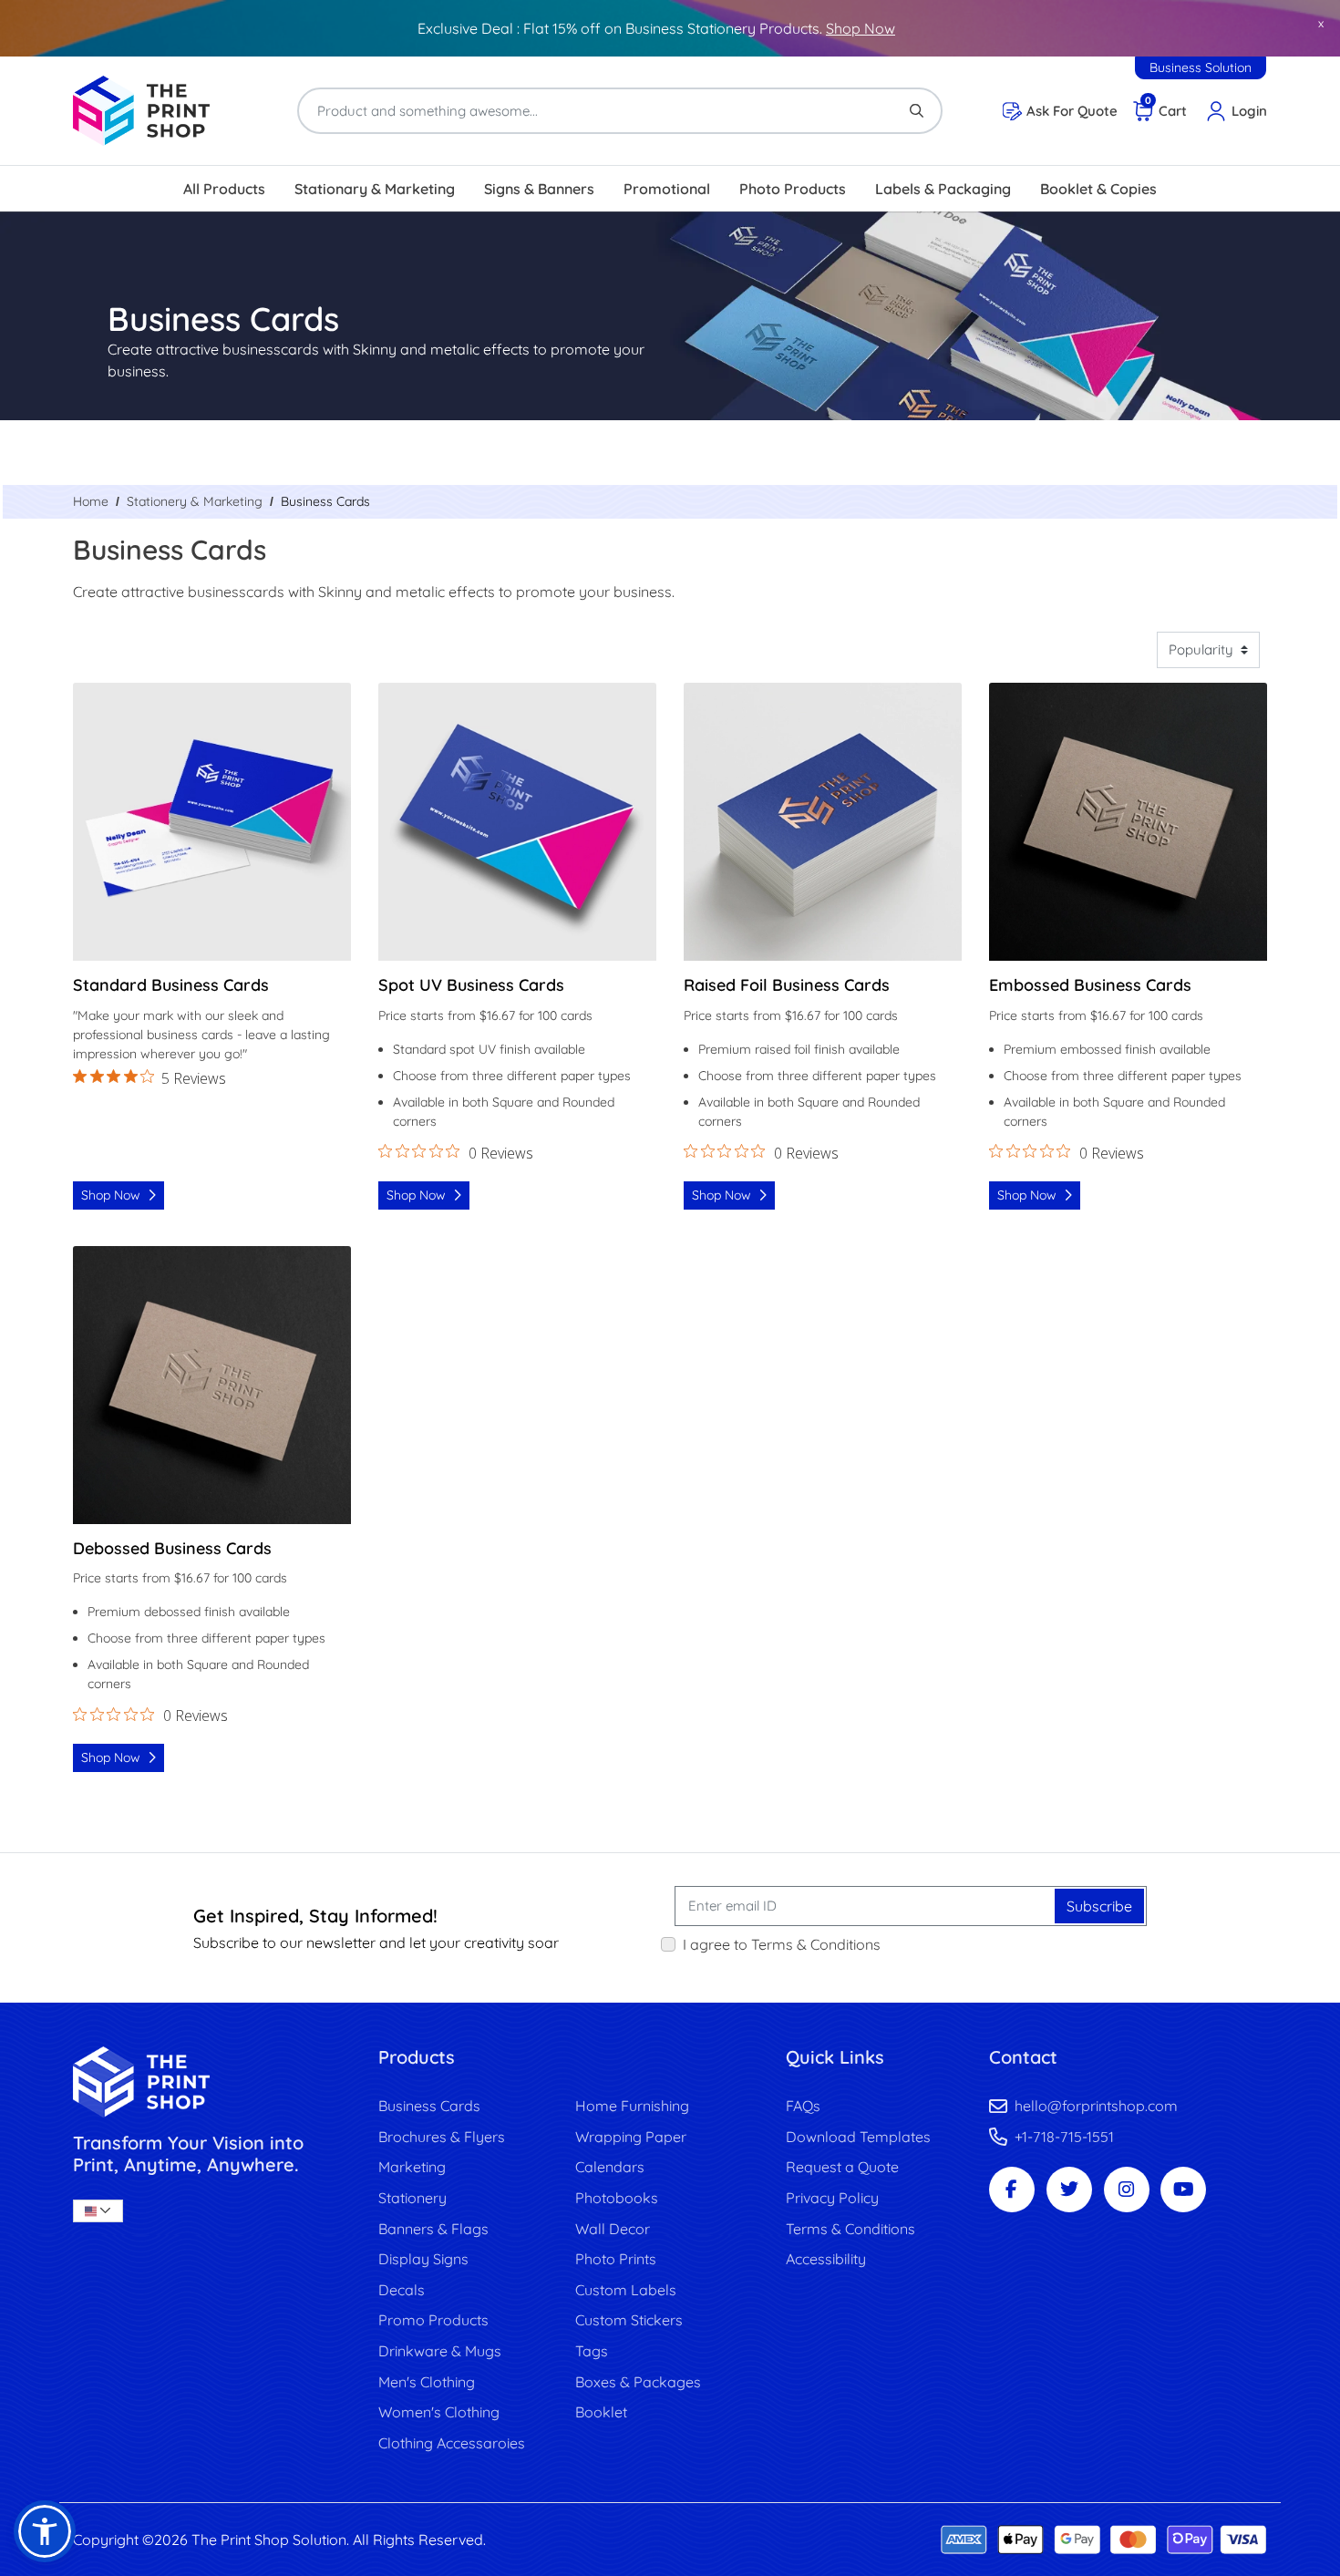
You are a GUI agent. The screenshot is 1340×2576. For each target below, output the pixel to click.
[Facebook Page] (1012, 2190)
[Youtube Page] (1183, 2190)
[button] (45, 2531)
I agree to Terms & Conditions (782, 1944)
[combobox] (98, 2211)
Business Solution (1201, 67)
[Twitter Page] (1069, 2190)
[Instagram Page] (1127, 2190)
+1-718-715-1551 (1064, 2137)
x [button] (1321, 23)
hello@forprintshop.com (1096, 2106)
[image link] (212, 2081)
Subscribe (1099, 1906)
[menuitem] (224, 189)
